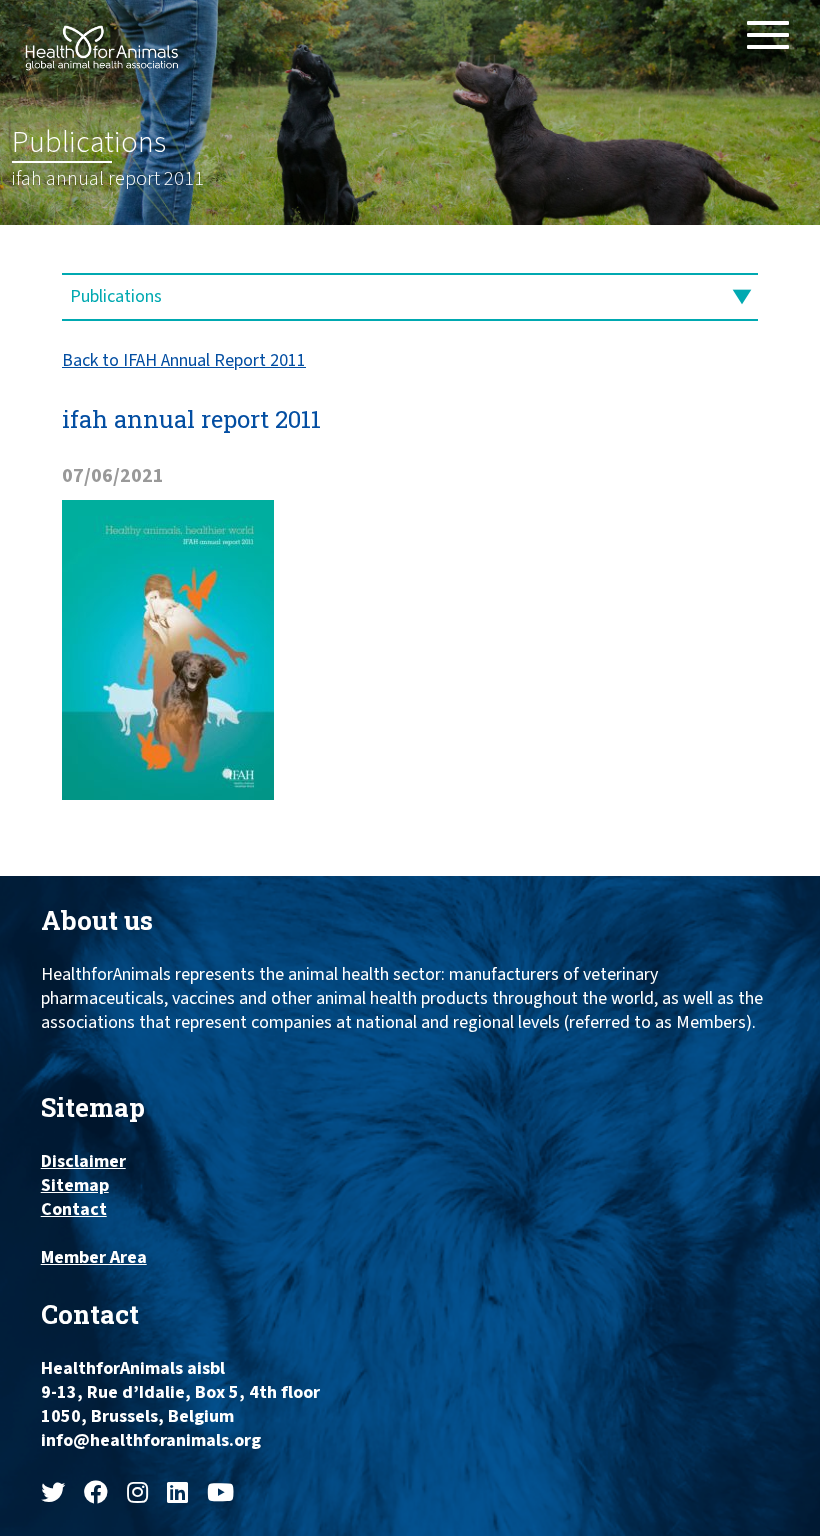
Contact (74, 1210)
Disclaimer (83, 1162)
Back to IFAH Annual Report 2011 (184, 360)
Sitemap (75, 1186)
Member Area (94, 1258)
